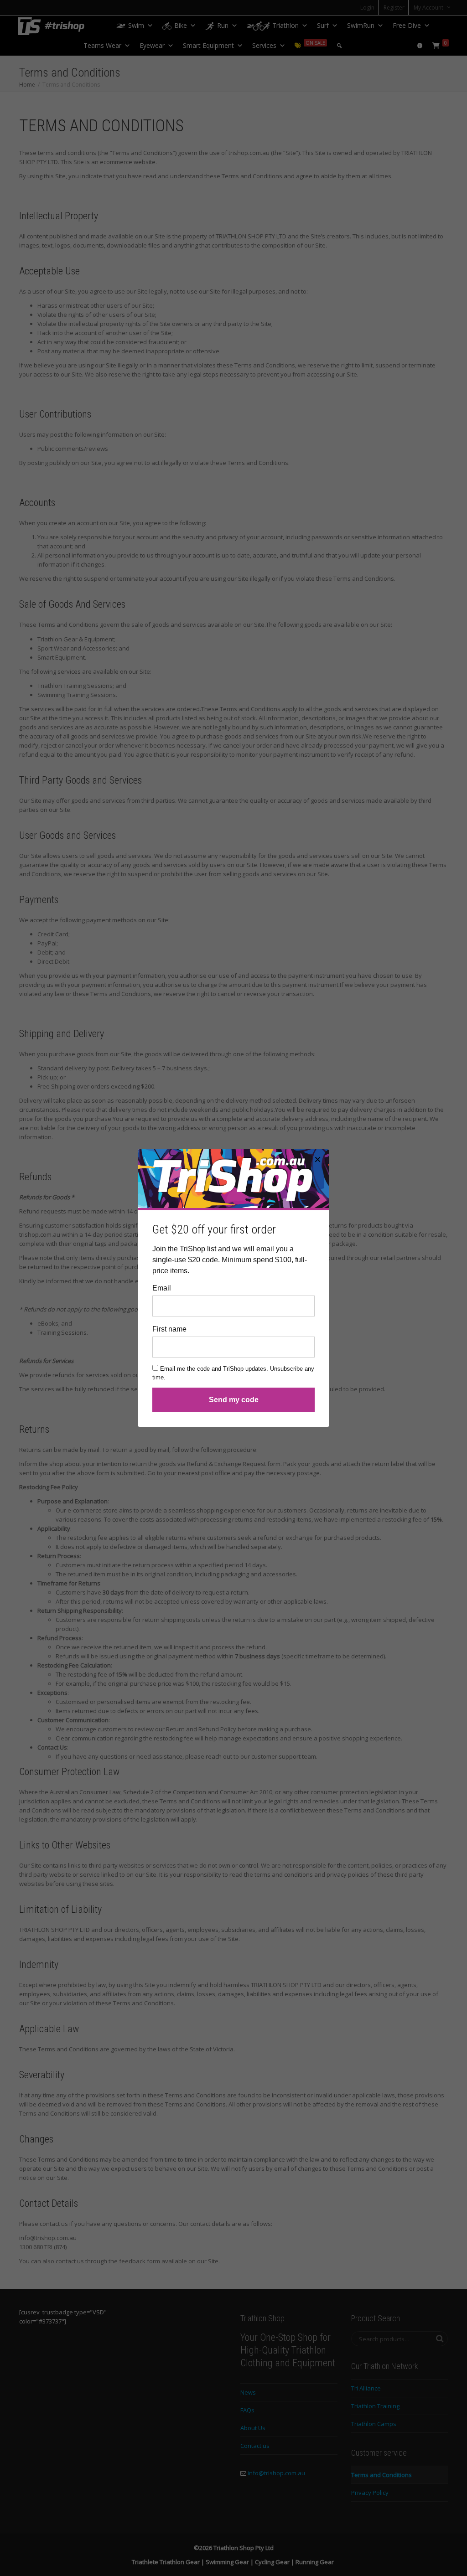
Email (162, 1288)
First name (169, 1329)
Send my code (234, 1400)
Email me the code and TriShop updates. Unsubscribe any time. (233, 1373)
